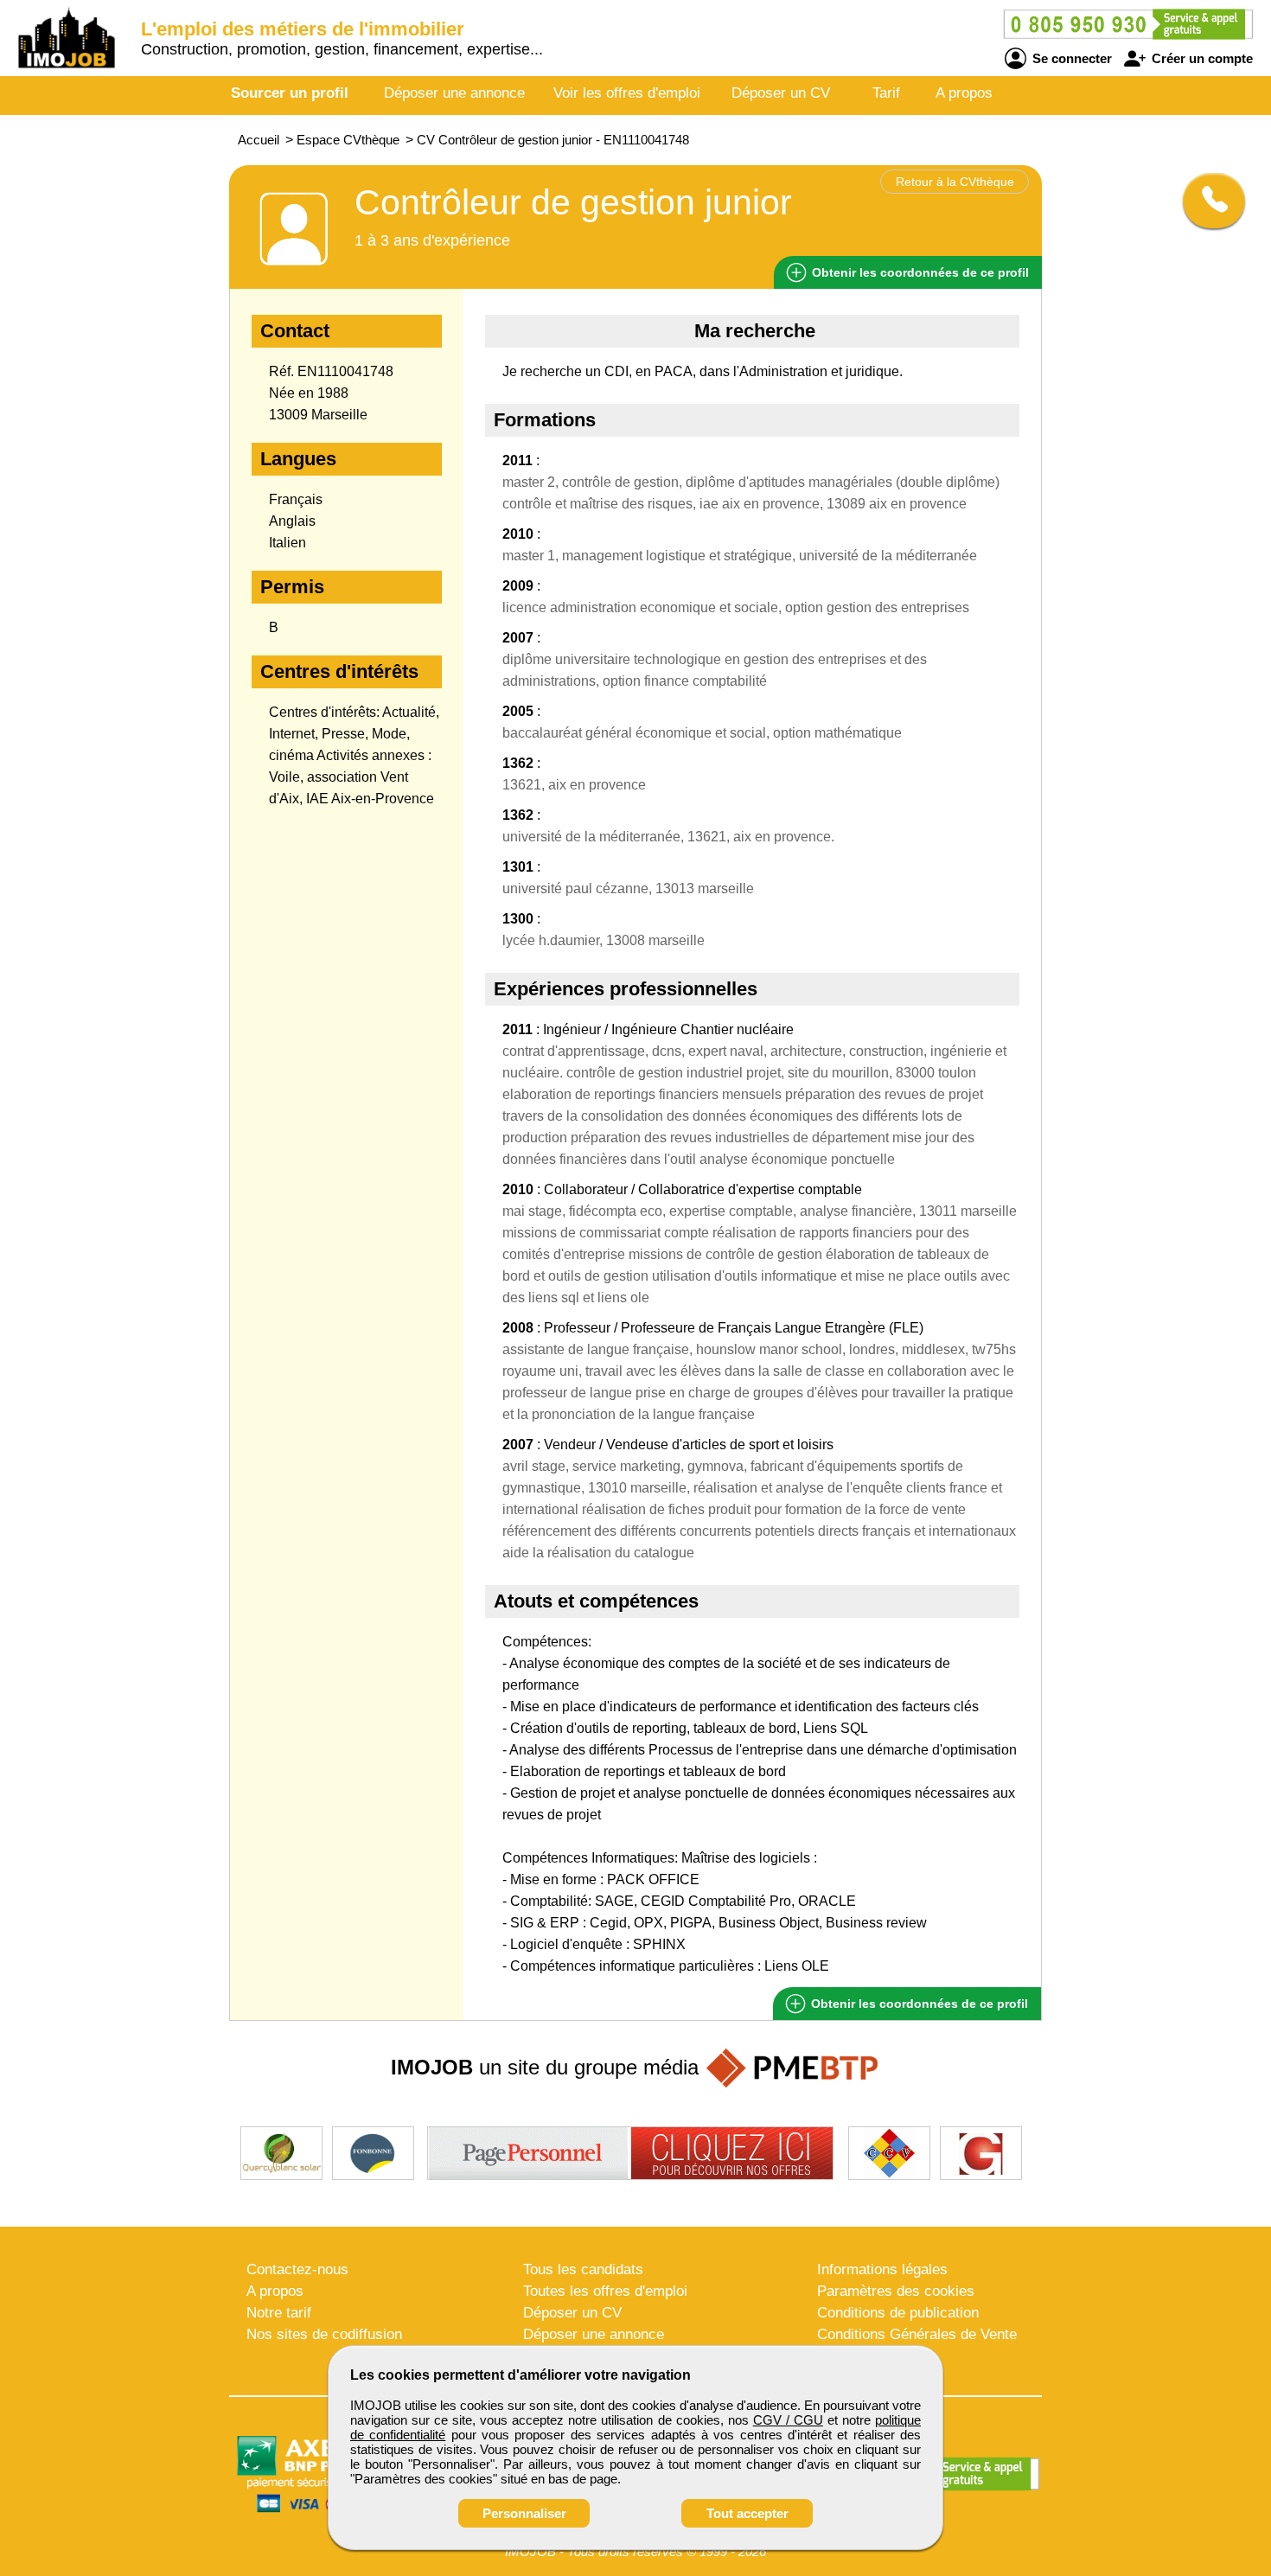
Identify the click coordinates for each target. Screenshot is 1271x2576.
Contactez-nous (297, 2269)
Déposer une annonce (454, 93)
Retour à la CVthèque (955, 182)
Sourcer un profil (290, 93)
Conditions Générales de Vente (917, 2334)
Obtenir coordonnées (919, 272)
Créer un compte (1201, 58)
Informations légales (882, 2269)
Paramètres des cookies (896, 2291)
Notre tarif (279, 2313)
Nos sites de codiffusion (324, 2334)
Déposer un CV (781, 93)
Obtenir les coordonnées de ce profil (918, 2004)
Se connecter (1070, 58)
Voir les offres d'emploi (627, 93)
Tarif (886, 93)
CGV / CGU (788, 2420)
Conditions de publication (898, 2313)
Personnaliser (524, 2513)
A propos (964, 93)
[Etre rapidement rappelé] (1207, 201)
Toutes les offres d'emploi (605, 2291)
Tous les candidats (583, 2269)
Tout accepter (747, 2513)
